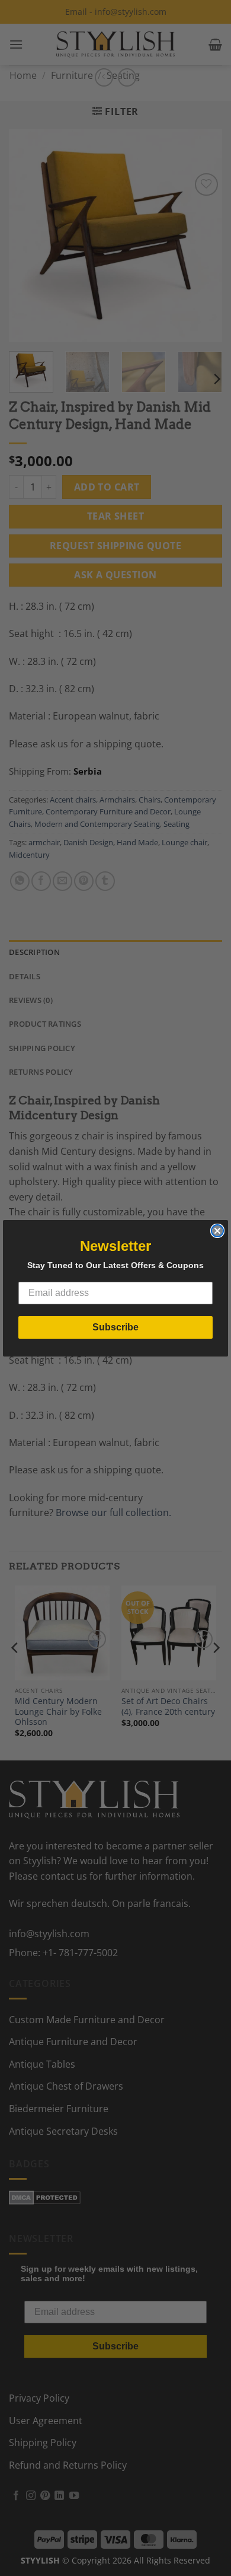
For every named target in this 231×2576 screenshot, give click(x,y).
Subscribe (115, 1327)
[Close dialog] (217, 1231)
